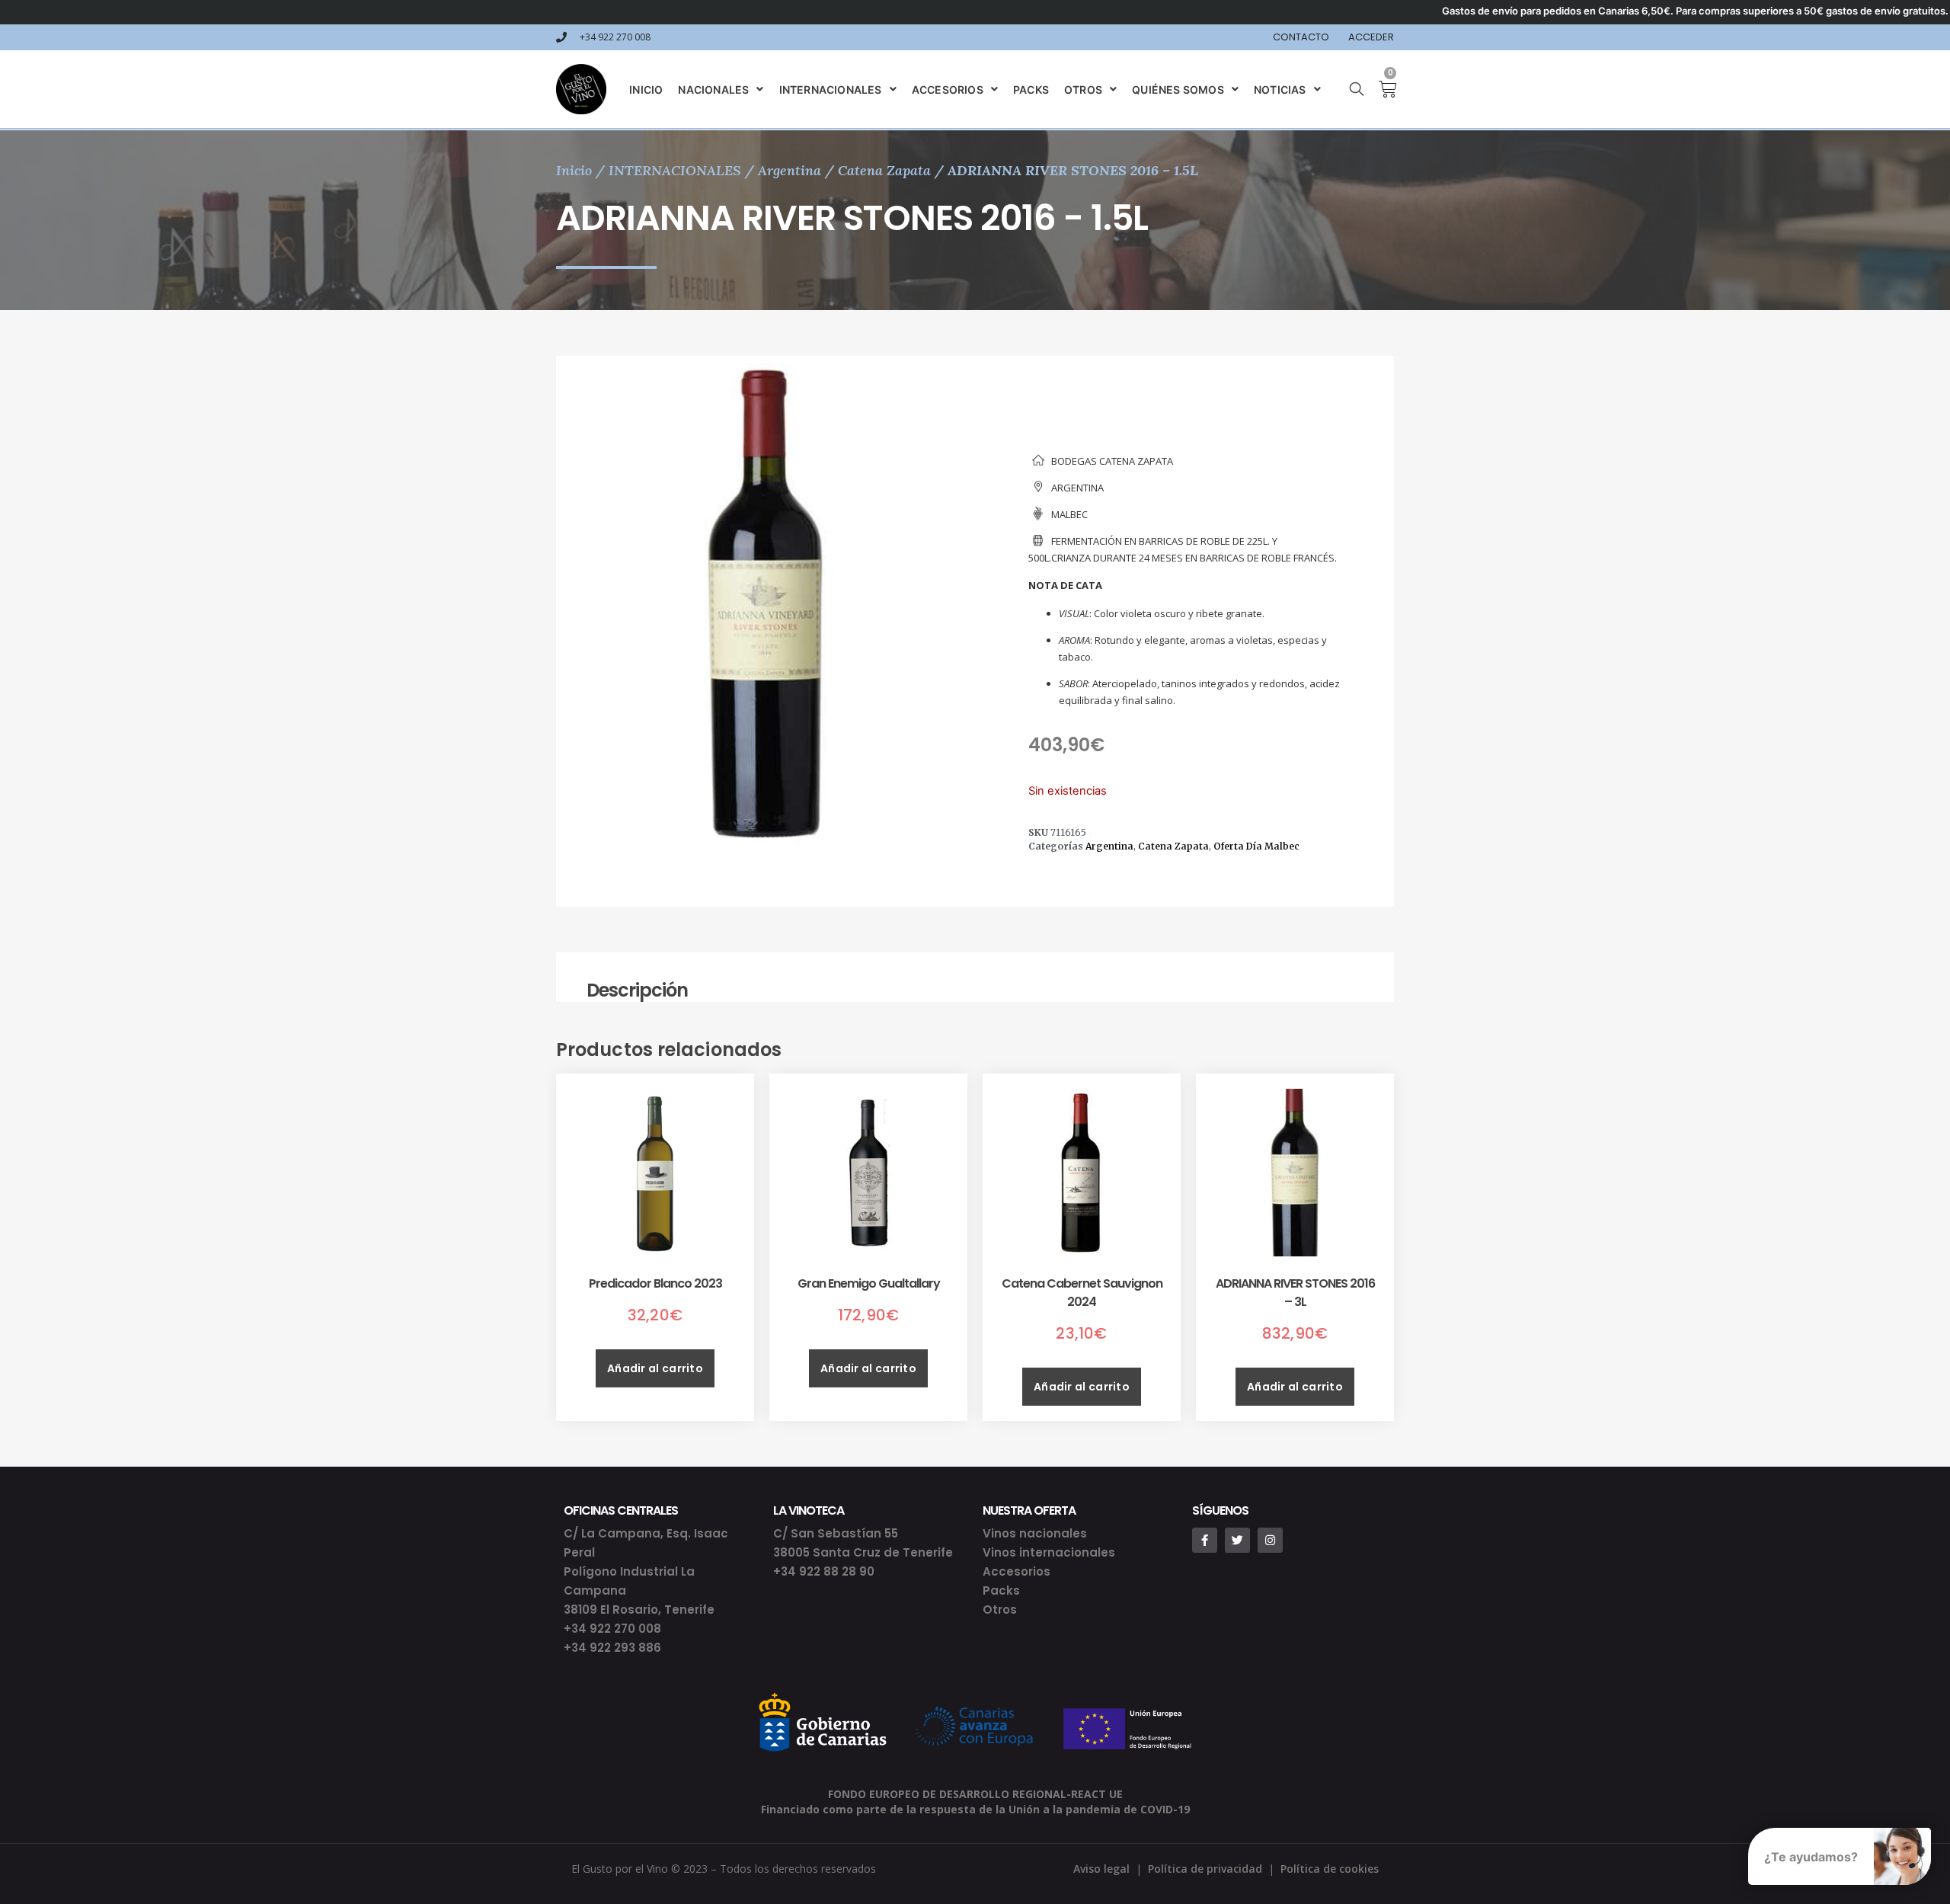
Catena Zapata (884, 170)
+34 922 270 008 (612, 1629)
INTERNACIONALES (675, 170)
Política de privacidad (1205, 1869)
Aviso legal (1101, 1869)
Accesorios (1017, 1571)
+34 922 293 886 (612, 1648)
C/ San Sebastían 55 (836, 1533)
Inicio (574, 170)
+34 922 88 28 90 (824, 1571)
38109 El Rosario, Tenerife (639, 1610)
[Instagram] (1270, 1540)
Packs (1001, 1590)
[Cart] (1382, 89)
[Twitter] (1237, 1540)
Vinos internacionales (1049, 1552)
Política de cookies (1330, 1869)
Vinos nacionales (1035, 1533)
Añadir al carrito (655, 1368)
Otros (1000, 1610)
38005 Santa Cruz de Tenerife (863, 1552)
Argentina (790, 170)
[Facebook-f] (1205, 1540)
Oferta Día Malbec (1256, 846)
